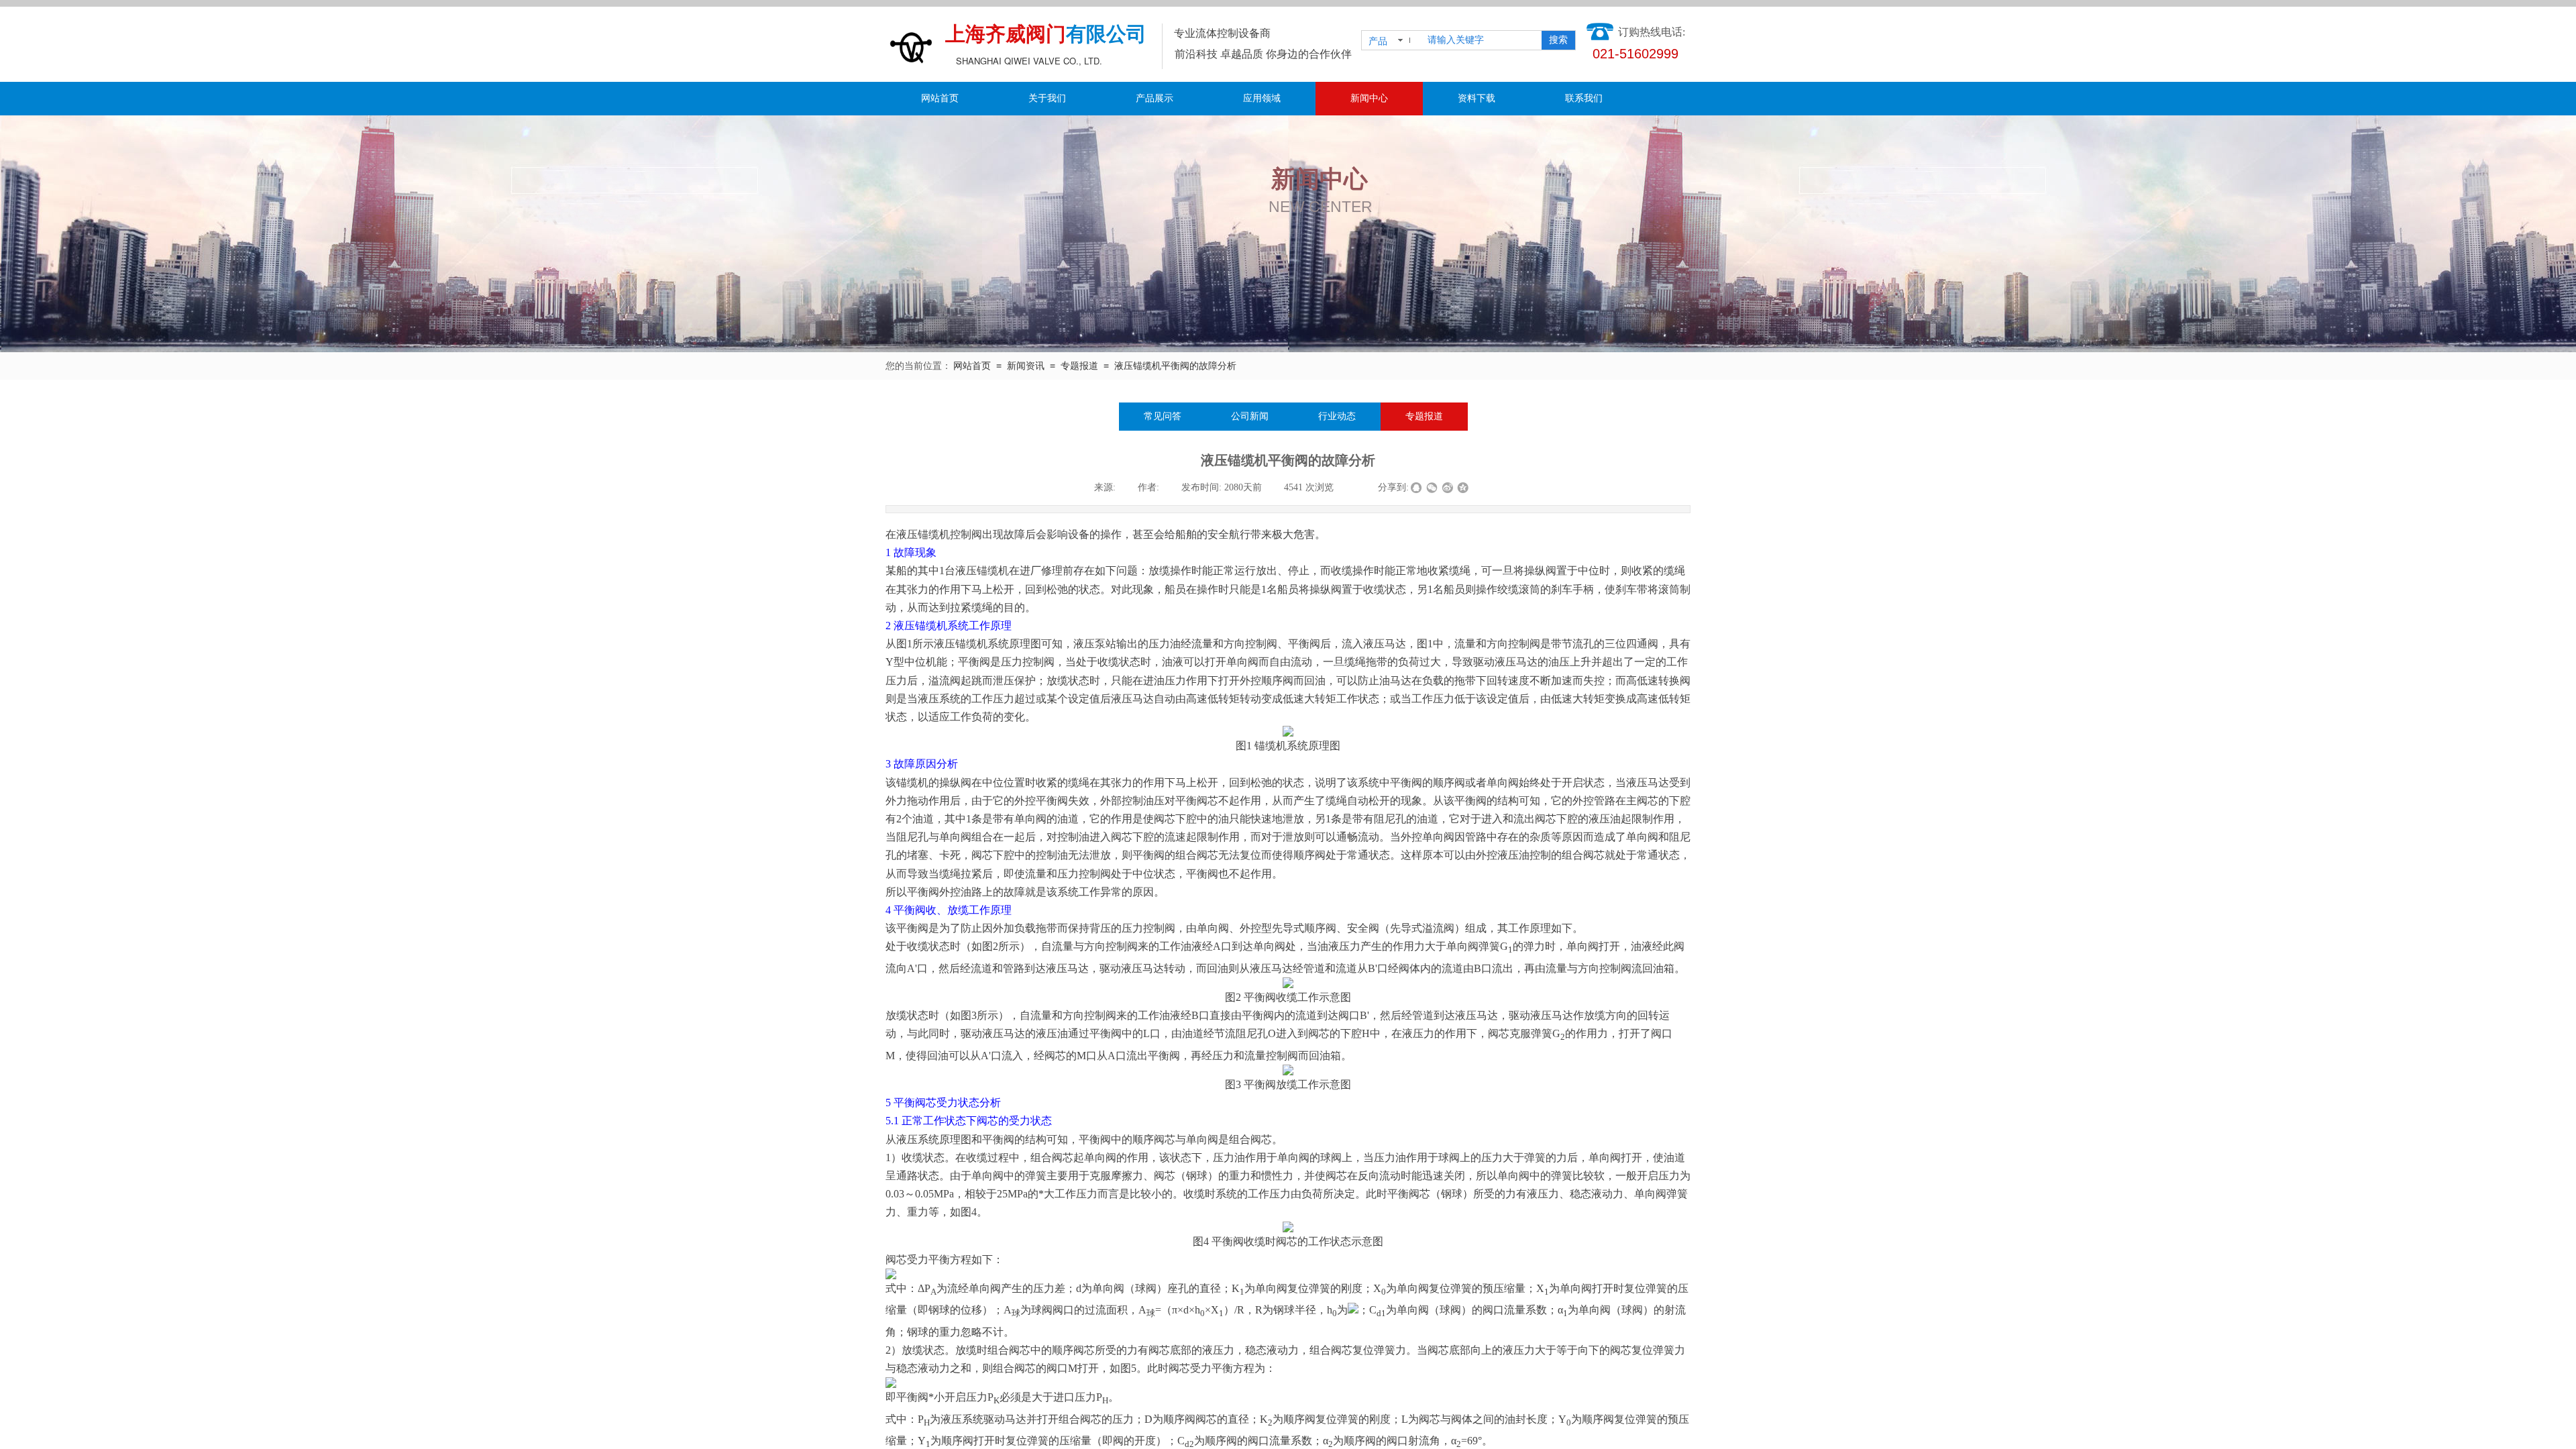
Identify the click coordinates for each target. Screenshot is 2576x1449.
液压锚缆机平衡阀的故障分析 (1175, 366)
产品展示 (1155, 98)
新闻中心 (1369, 98)
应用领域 (1262, 98)
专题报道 (1079, 366)
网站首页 (940, 98)
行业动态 (1337, 416)
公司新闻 (1250, 416)
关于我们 (1047, 98)
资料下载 (1477, 98)
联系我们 (1584, 98)
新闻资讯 (1026, 366)
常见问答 (1163, 416)
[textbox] (1480, 40)
